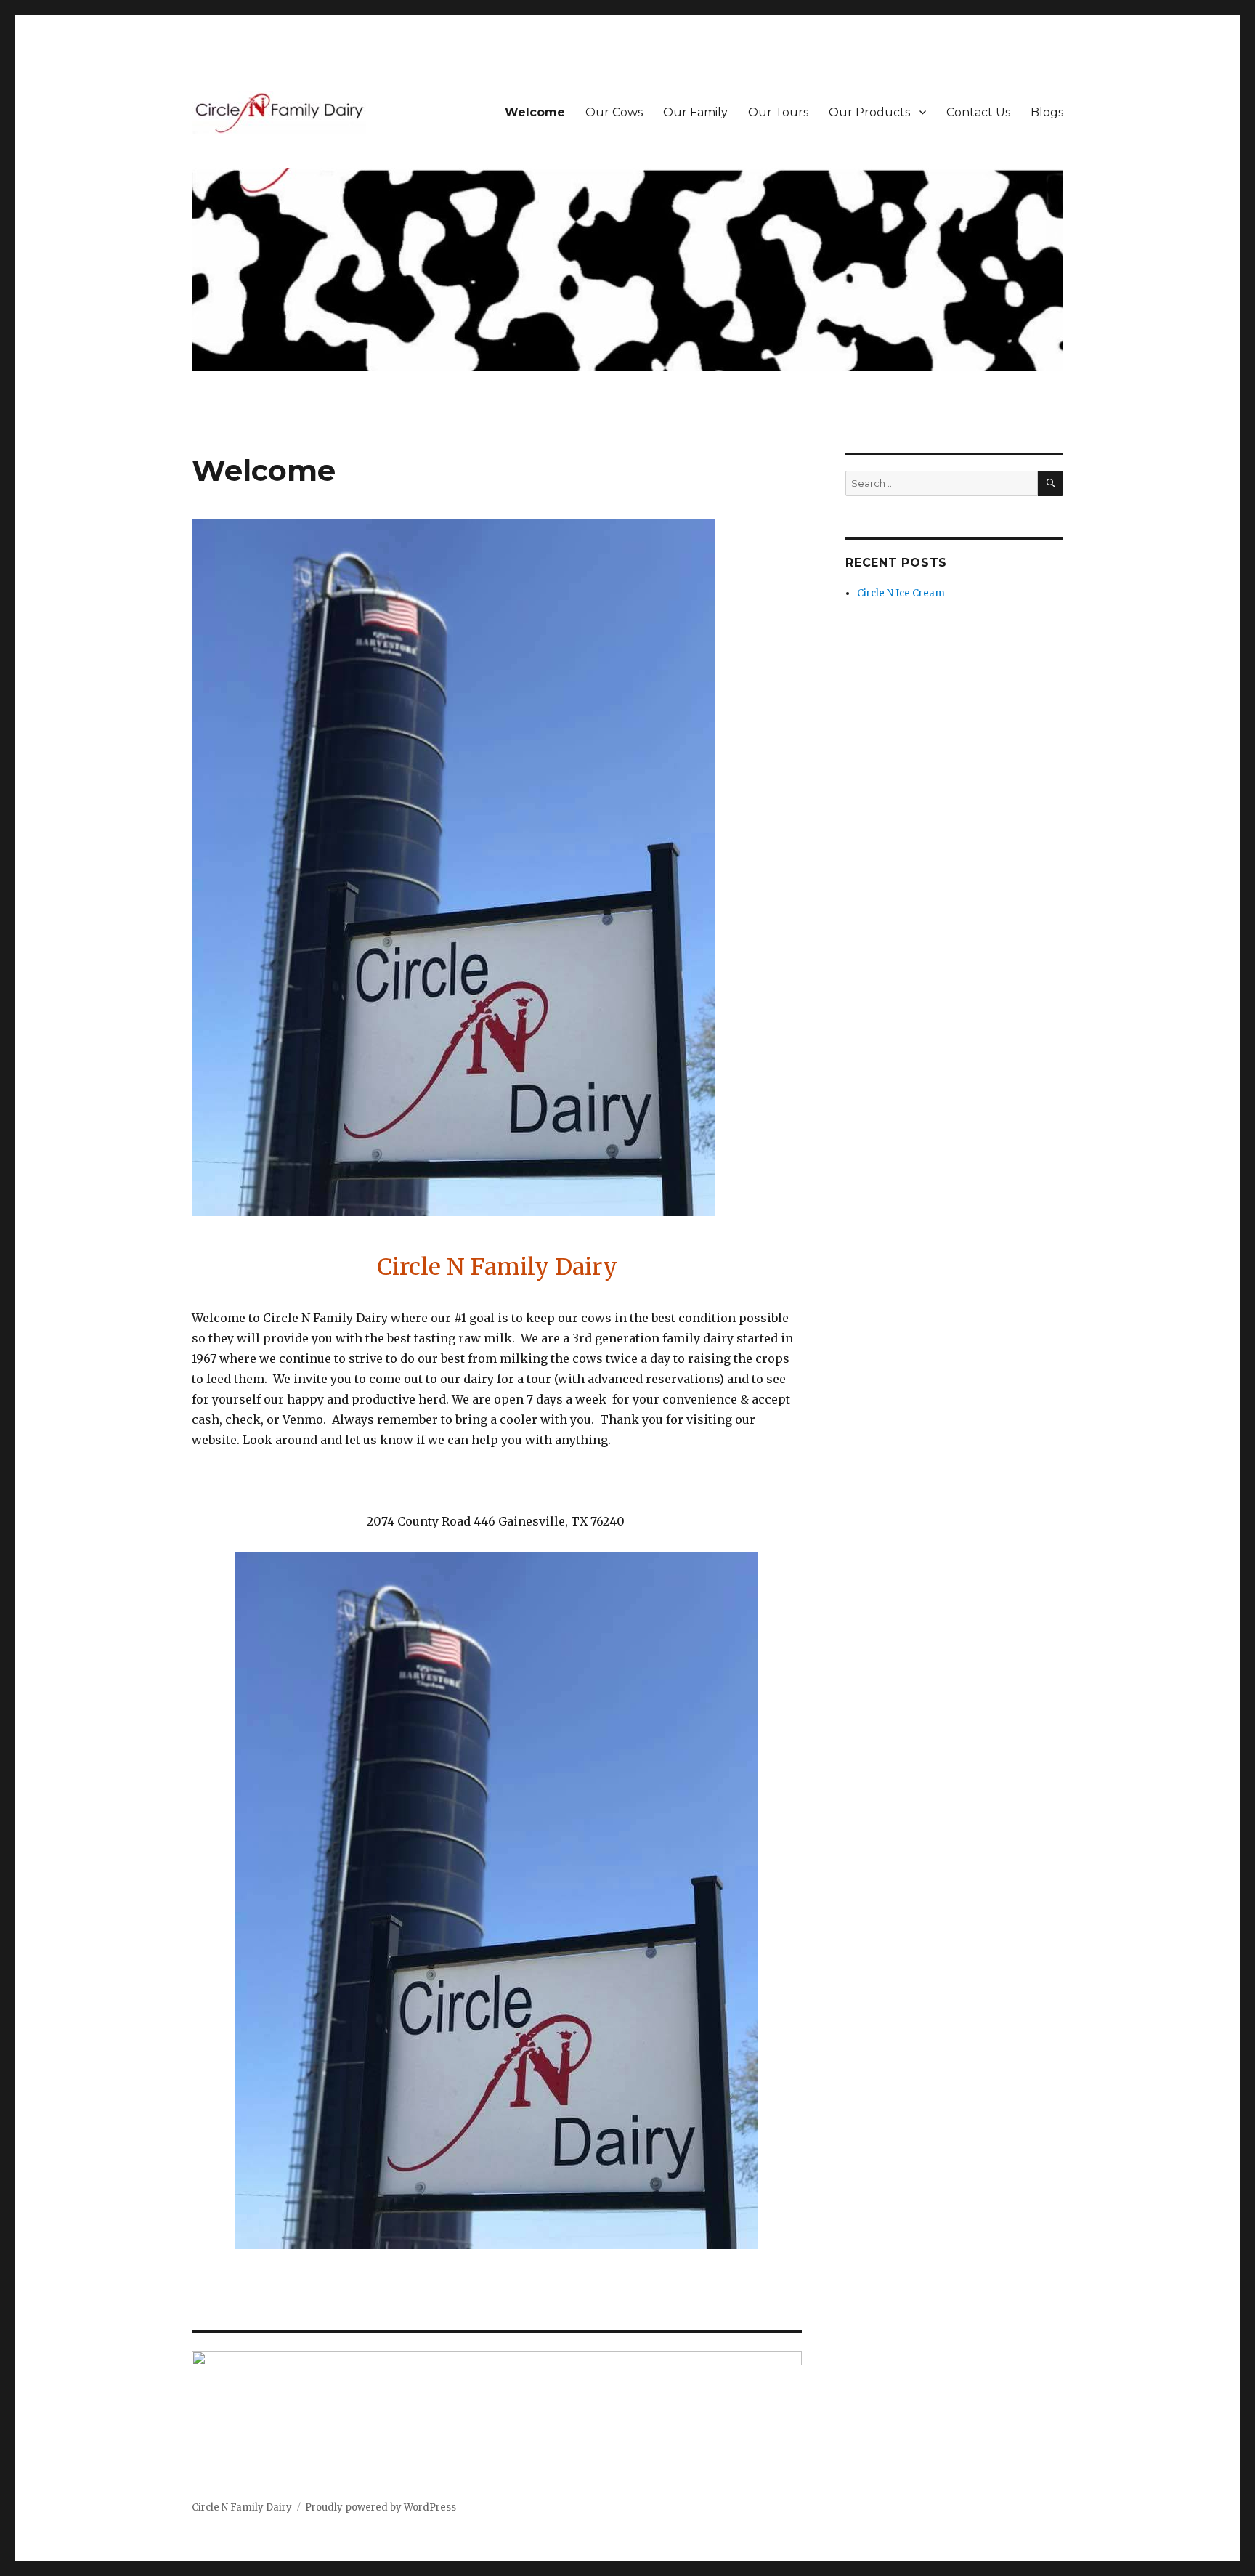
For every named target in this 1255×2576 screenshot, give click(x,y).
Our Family (695, 112)
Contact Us (978, 112)
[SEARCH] (1051, 483)
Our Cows (614, 112)
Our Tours (778, 112)
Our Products (869, 112)
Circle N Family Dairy (242, 2507)
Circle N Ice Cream (901, 593)
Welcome (535, 112)
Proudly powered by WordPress (381, 2507)
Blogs (1047, 112)
